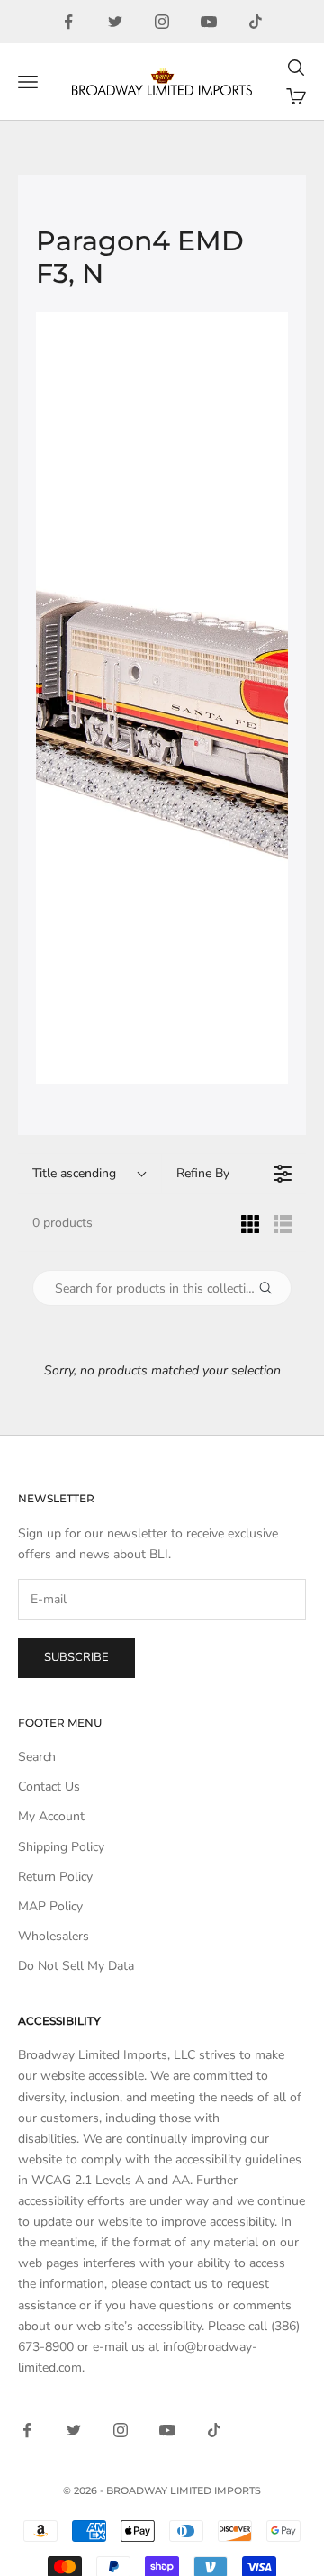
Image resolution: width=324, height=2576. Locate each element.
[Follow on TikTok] (256, 22)
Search (37, 1757)
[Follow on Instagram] (162, 22)
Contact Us (49, 1787)
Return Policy (55, 1877)
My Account (51, 1816)
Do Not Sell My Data (76, 1966)
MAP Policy (50, 1906)
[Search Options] (273, 1288)
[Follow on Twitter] (115, 22)
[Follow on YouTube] (209, 22)
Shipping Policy (61, 1847)
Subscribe (76, 1657)
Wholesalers (54, 1936)
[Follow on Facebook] (68, 22)
